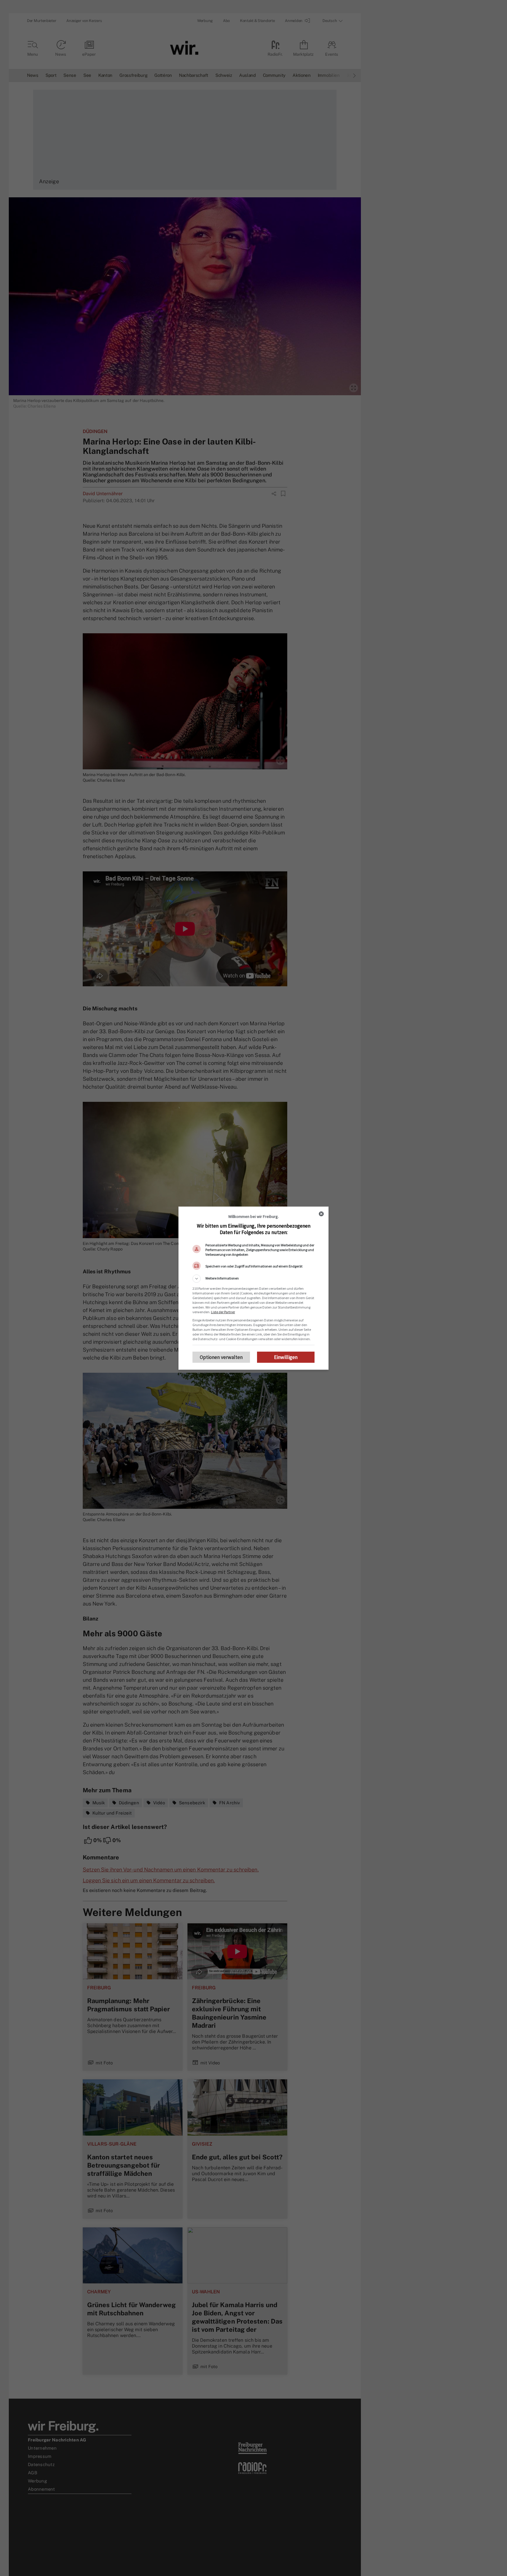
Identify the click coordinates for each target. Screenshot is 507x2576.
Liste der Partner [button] (223, 1312)
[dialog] (253, 1288)
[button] (253, 1279)
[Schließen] (321, 1214)
